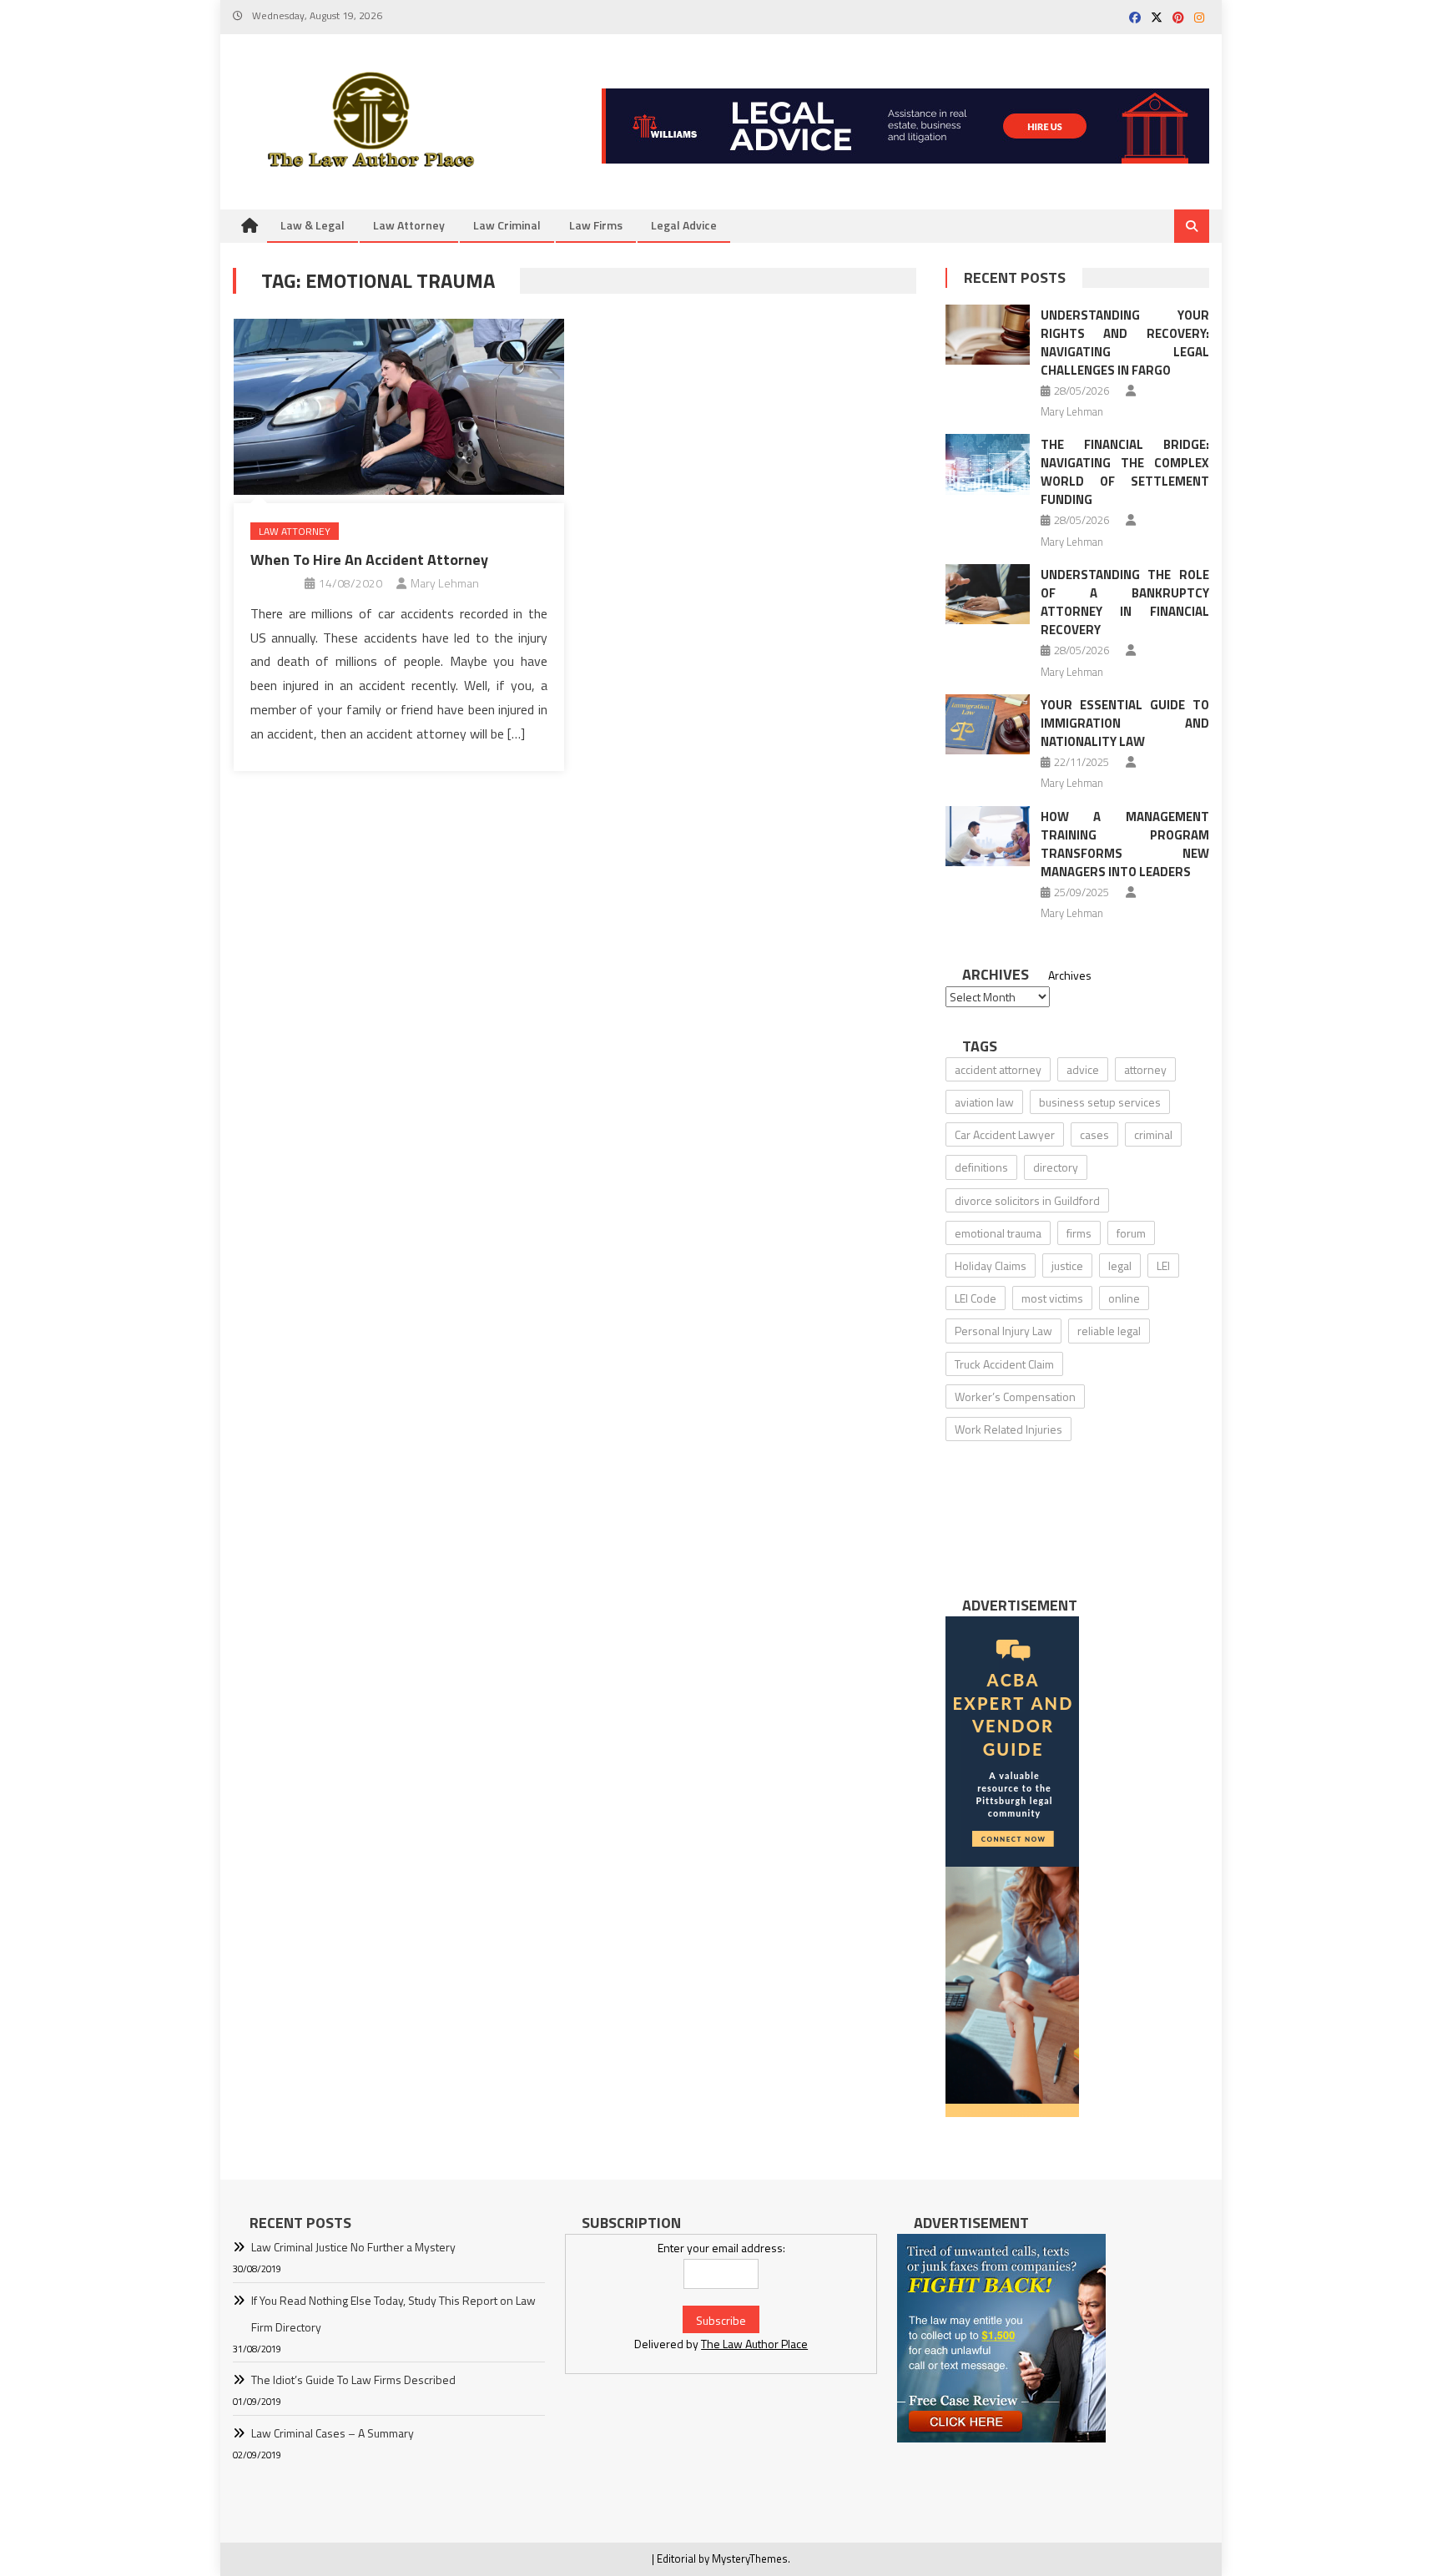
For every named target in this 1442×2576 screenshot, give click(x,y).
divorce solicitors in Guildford (1027, 1200)
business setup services (1100, 1102)
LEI (1163, 1265)
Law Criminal (507, 225)
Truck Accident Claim (1004, 1364)
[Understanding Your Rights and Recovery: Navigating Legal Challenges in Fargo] (988, 335)
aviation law (984, 1102)
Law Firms (596, 225)
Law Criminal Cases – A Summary (333, 2433)
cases (1094, 1134)
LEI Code (976, 1298)
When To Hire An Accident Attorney (369, 560)
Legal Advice (684, 225)
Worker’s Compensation (1015, 1396)
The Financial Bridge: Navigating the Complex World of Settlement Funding (1125, 472)
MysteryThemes (750, 2558)
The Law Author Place (754, 2344)
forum (1131, 1233)
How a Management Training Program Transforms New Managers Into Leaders (1125, 844)
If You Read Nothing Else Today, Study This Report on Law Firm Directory (393, 2314)
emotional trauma (998, 1233)
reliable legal (1109, 1331)
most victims (1052, 1298)
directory (1056, 1167)
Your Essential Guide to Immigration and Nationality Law (1125, 723)
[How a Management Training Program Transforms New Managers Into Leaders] (988, 836)
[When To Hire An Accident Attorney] (399, 406)
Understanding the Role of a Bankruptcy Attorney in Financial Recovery (1125, 602)
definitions (981, 1167)
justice (1067, 1265)
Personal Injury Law (1003, 1331)
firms (1079, 1233)
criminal (1153, 1134)
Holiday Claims (991, 1265)
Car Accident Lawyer (1005, 1134)
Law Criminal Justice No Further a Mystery (353, 2247)
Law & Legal (313, 225)
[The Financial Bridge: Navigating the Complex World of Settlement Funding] (988, 464)
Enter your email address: (721, 2248)
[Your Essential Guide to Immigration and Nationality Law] (988, 724)
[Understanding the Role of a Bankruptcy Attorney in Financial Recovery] (988, 594)
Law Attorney (409, 225)
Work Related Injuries (1008, 1429)
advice (1083, 1069)
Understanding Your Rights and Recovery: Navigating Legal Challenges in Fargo (1125, 343)
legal (1120, 1265)
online (1124, 1298)
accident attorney (998, 1069)
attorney (1145, 1069)
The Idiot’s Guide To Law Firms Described (353, 2379)
